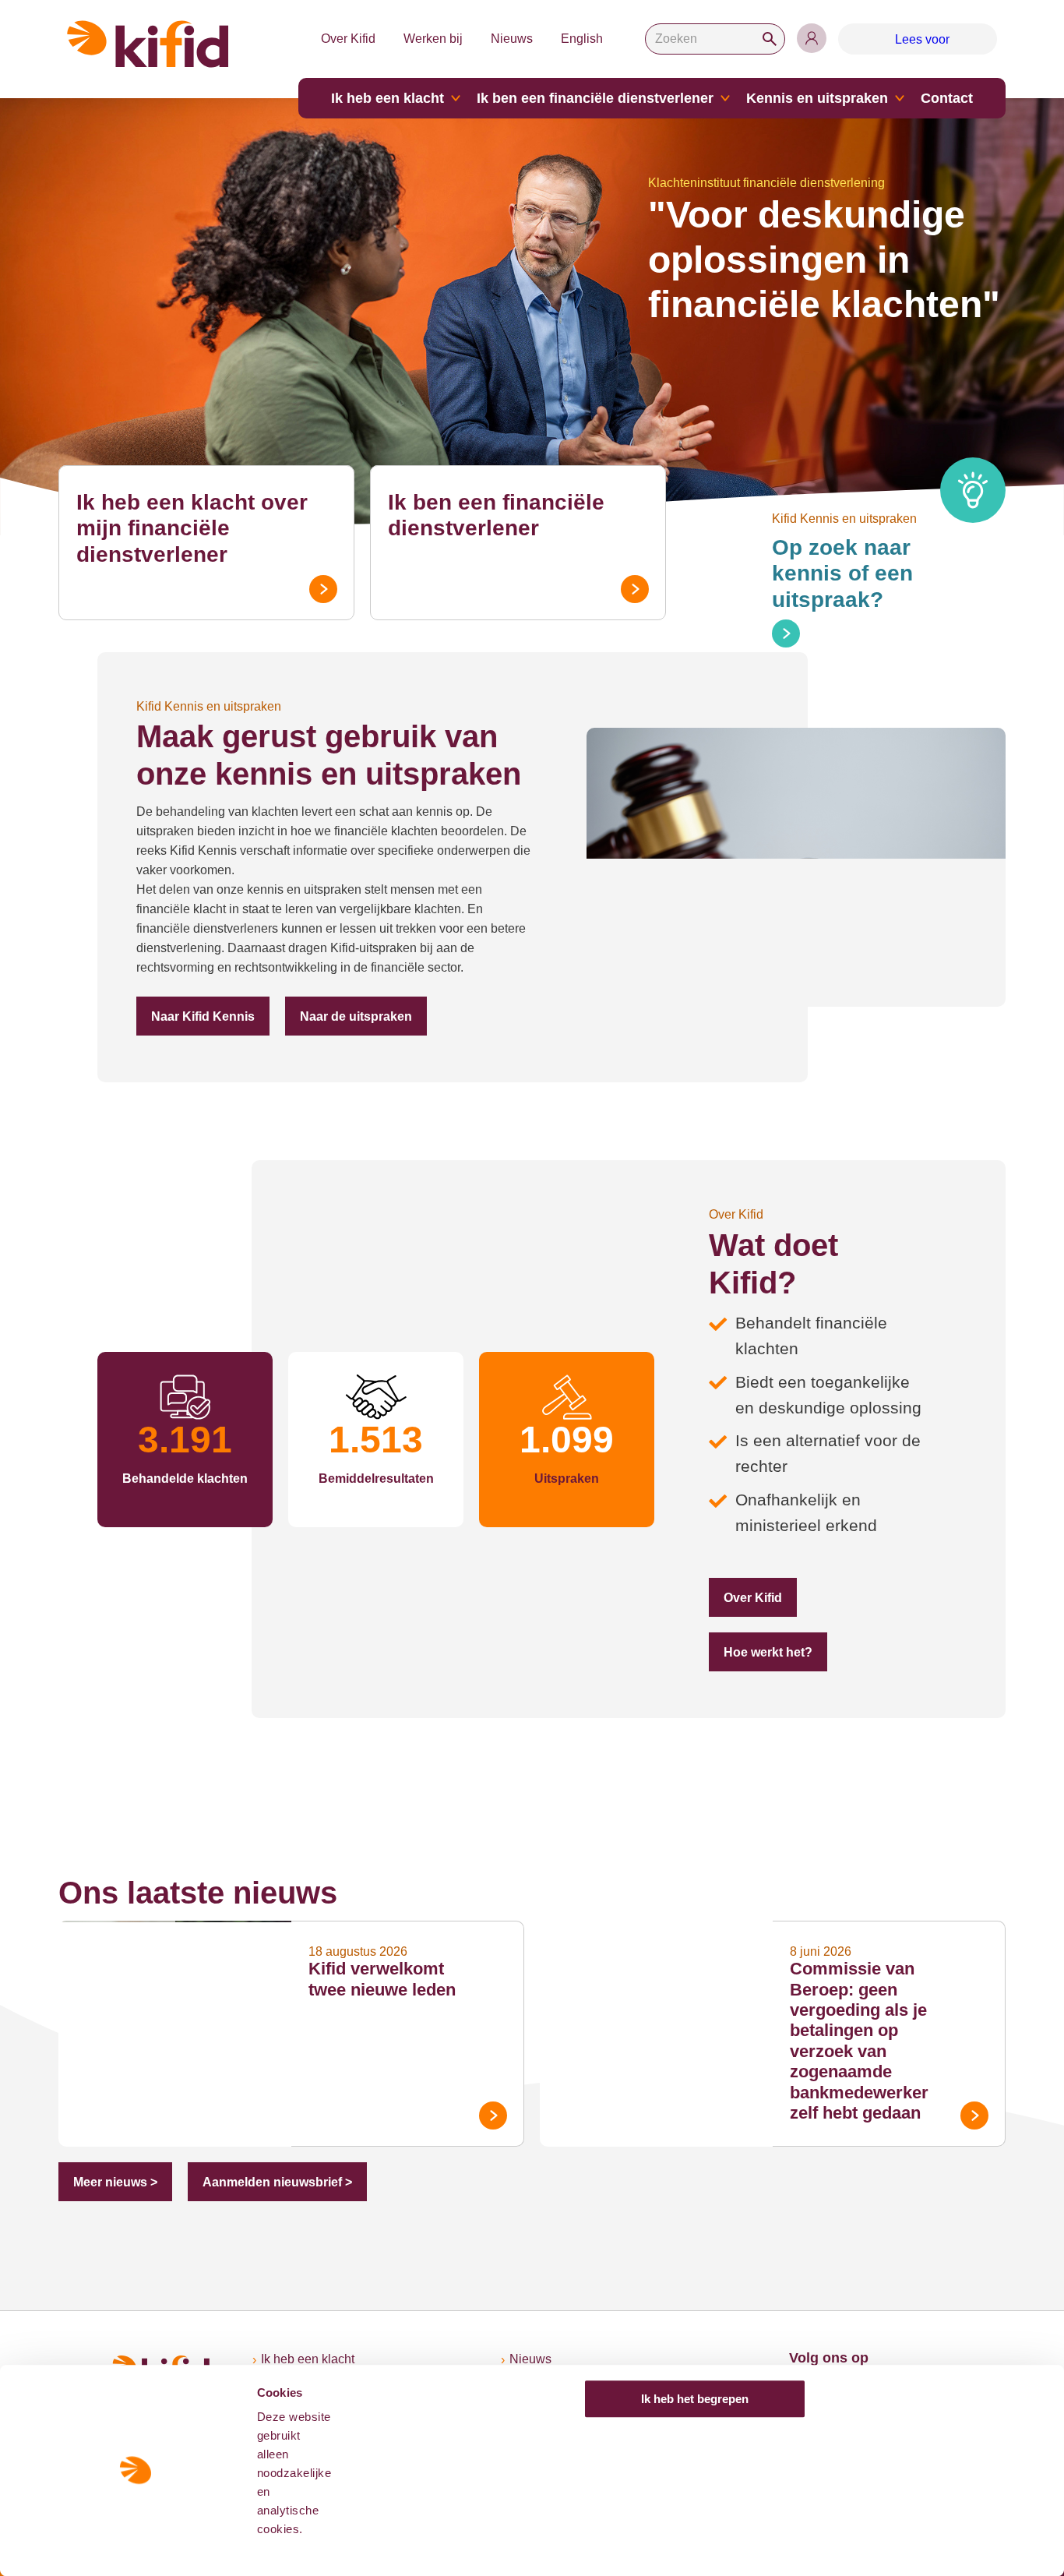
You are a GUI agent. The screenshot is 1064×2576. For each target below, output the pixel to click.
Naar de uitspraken (356, 1016)
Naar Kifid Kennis (203, 1016)
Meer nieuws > (115, 2182)
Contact (947, 98)
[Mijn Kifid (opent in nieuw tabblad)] (812, 38)
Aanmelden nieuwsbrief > (277, 2182)
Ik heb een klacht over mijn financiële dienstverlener (192, 528)
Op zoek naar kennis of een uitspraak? (842, 573)
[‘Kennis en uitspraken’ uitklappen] (900, 98)
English (582, 39)
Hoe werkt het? (768, 1652)
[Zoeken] (770, 39)
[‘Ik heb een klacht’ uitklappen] (456, 98)
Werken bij (433, 39)
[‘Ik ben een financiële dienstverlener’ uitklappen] (725, 98)
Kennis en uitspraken (817, 98)
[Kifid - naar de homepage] (148, 44)
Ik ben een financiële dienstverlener (595, 98)
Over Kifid (348, 39)
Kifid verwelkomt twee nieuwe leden (382, 1979)
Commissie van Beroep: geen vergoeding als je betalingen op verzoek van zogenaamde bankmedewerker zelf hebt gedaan (859, 2041)
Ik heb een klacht (388, 98)
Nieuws (512, 39)
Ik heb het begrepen (695, 2399)
